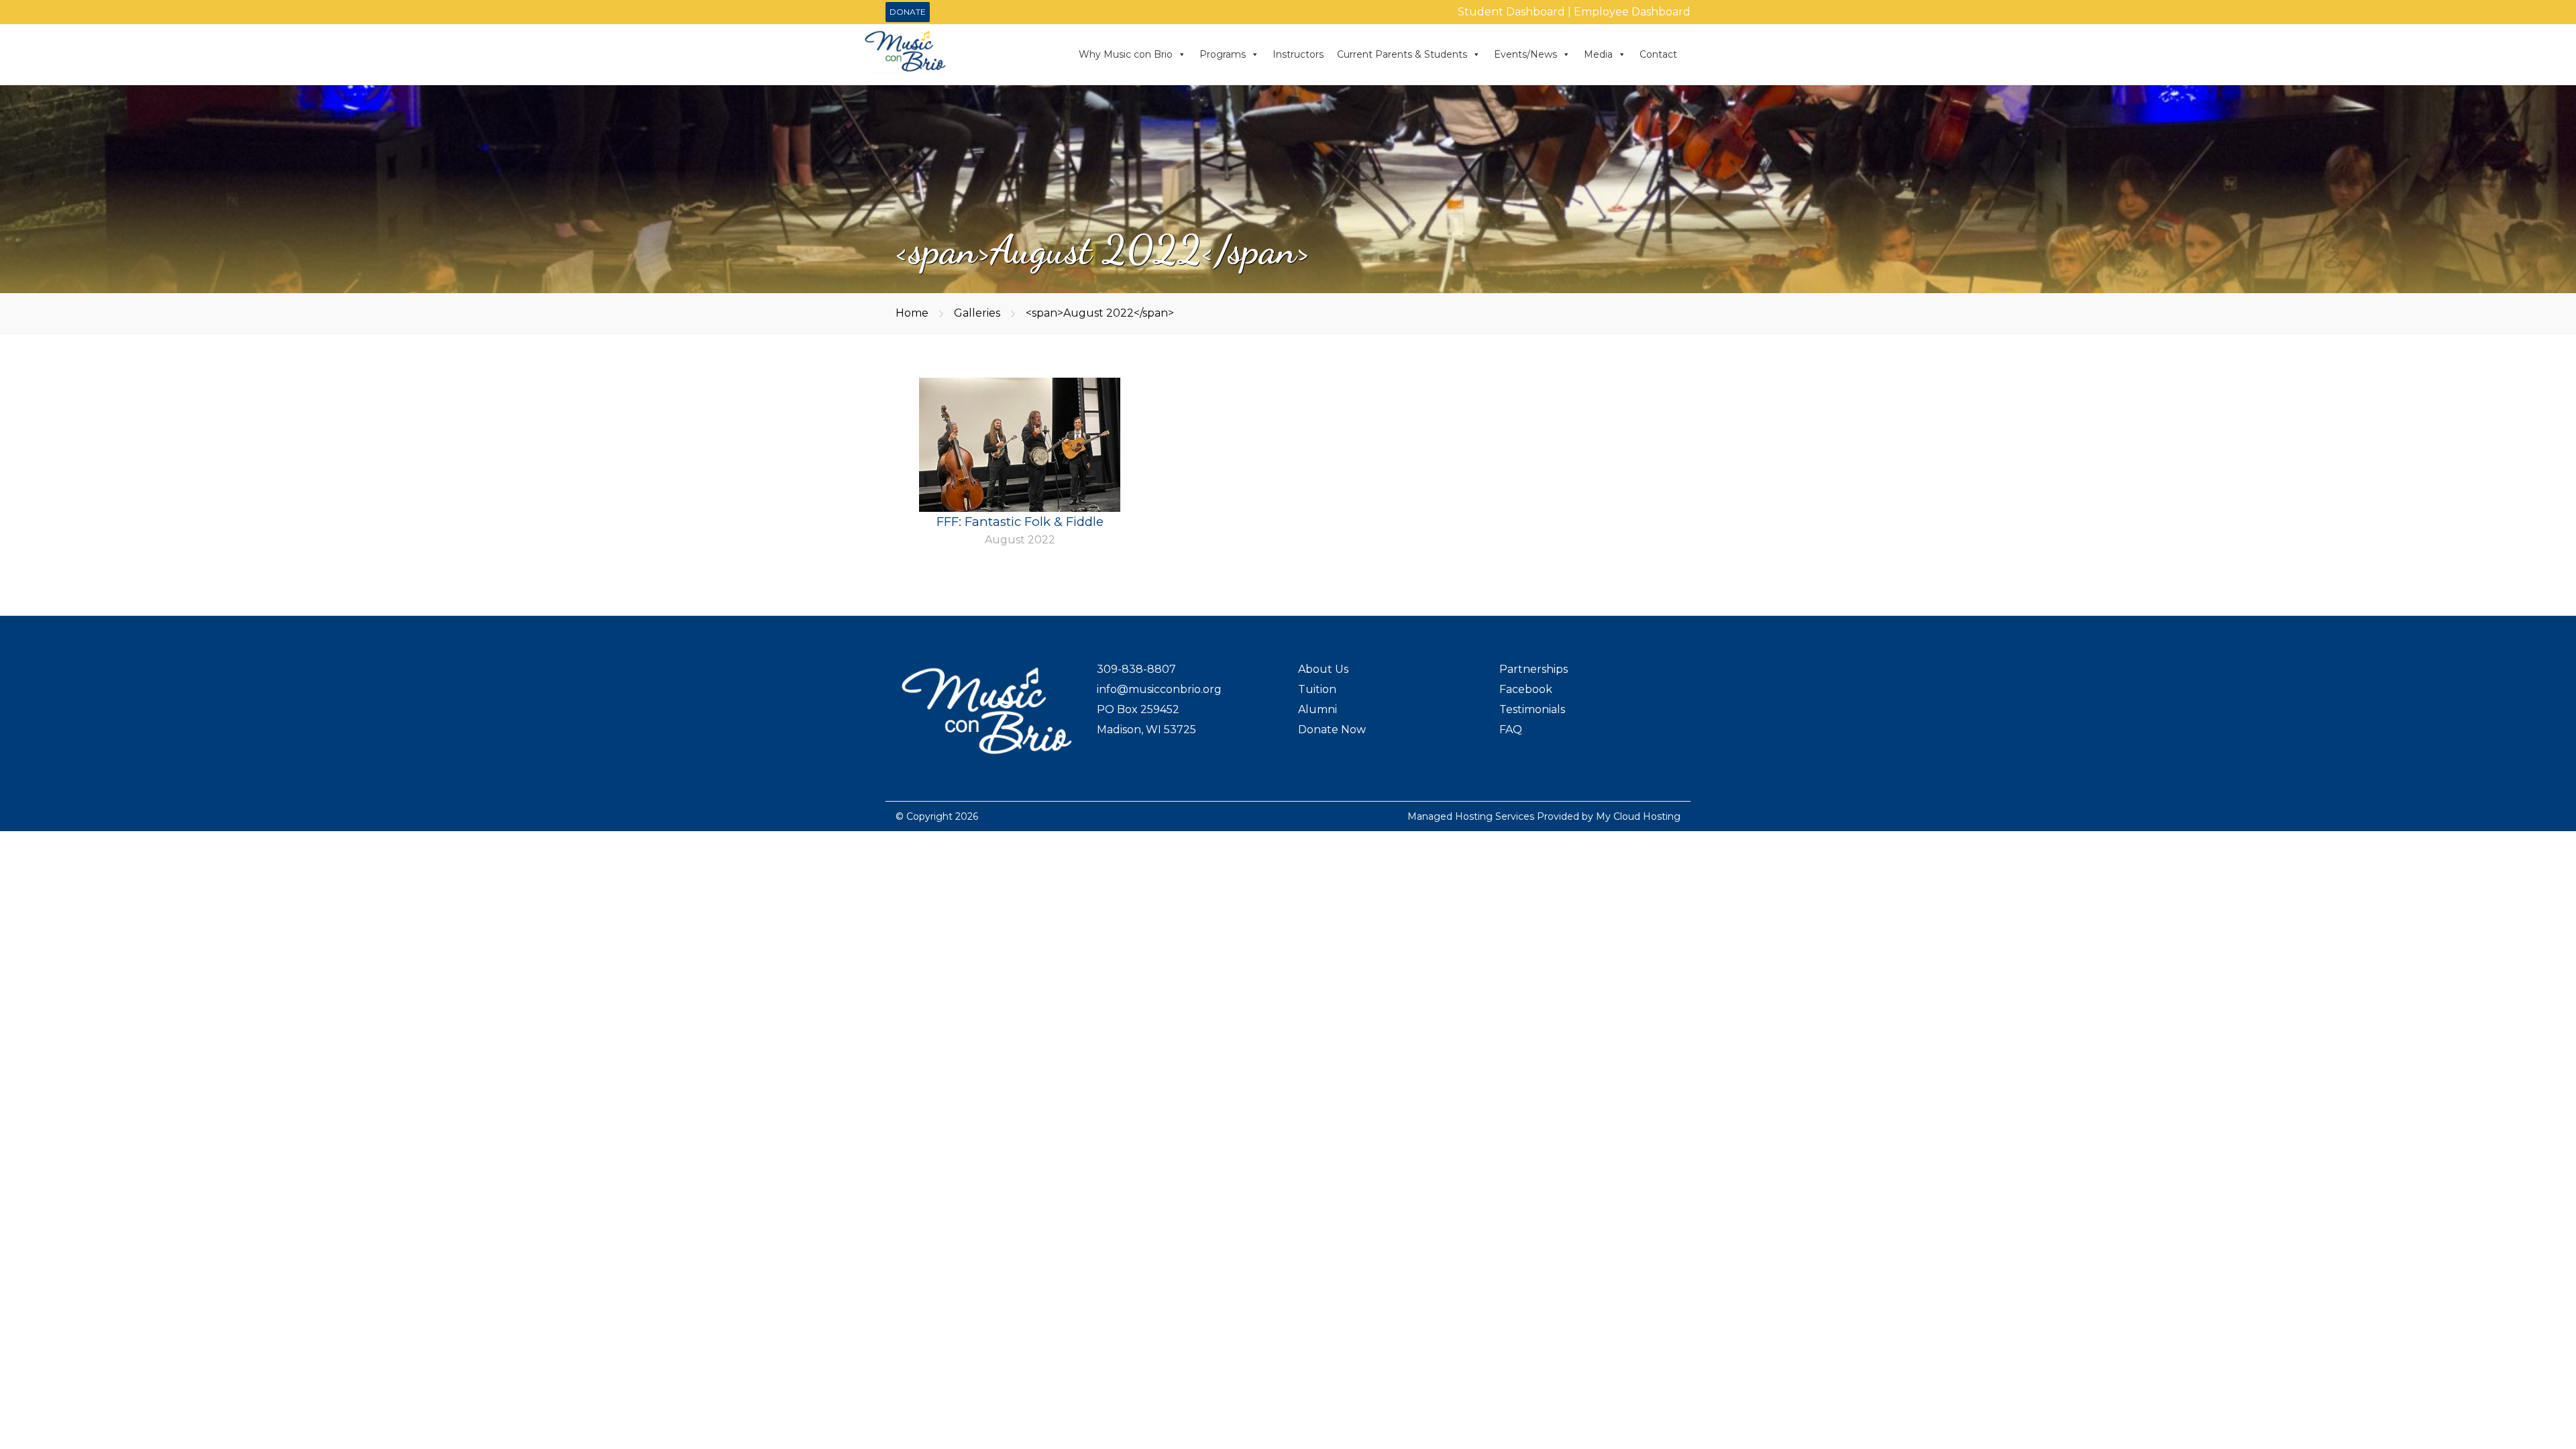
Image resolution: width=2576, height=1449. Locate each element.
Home (912, 313)
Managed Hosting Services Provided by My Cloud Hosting (1544, 816)
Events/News (1525, 54)
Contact (1658, 54)
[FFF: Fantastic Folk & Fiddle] (1020, 452)
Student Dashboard (1511, 12)
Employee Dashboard (1632, 12)
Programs (1223, 54)
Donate (908, 12)
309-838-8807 (1136, 669)
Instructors (1298, 54)
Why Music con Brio (1126, 54)
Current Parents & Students (1402, 54)
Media (1598, 54)
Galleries (977, 313)
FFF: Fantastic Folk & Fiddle (1020, 522)
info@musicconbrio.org (1159, 689)
